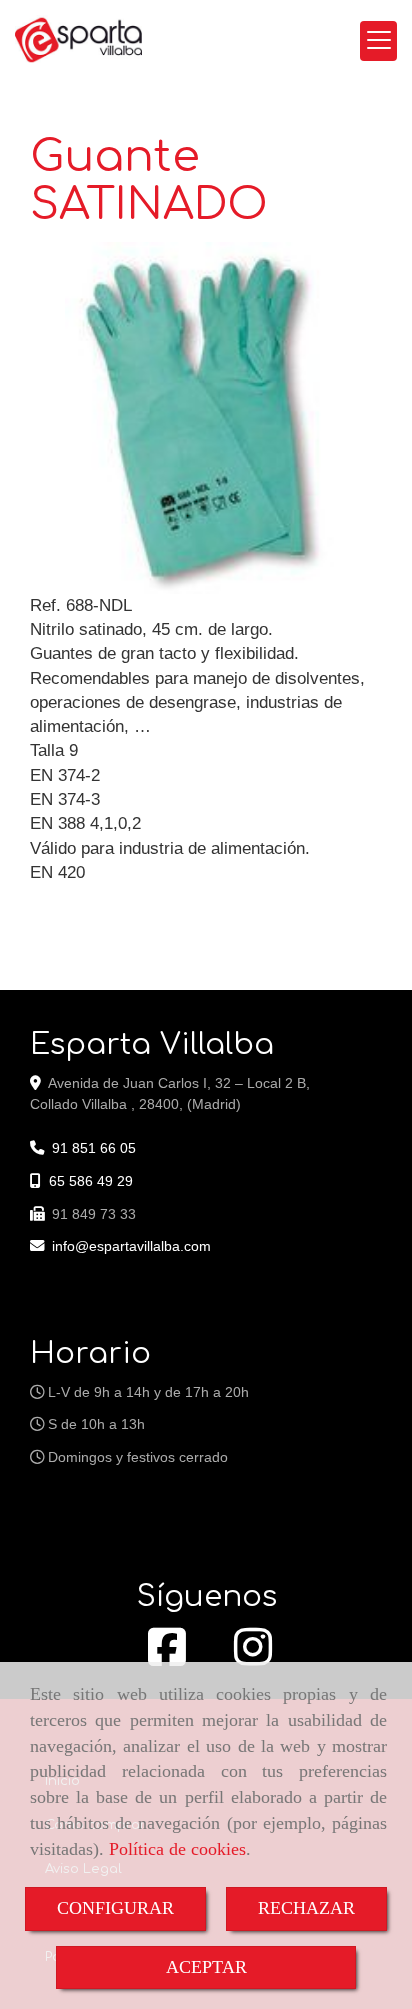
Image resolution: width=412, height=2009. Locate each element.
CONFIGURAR (115, 1908)
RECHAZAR (306, 1908)
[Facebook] (167, 1658)
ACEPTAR (206, 1967)
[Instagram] (253, 1658)
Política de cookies (177, 1849)
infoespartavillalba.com (131, 1246)
